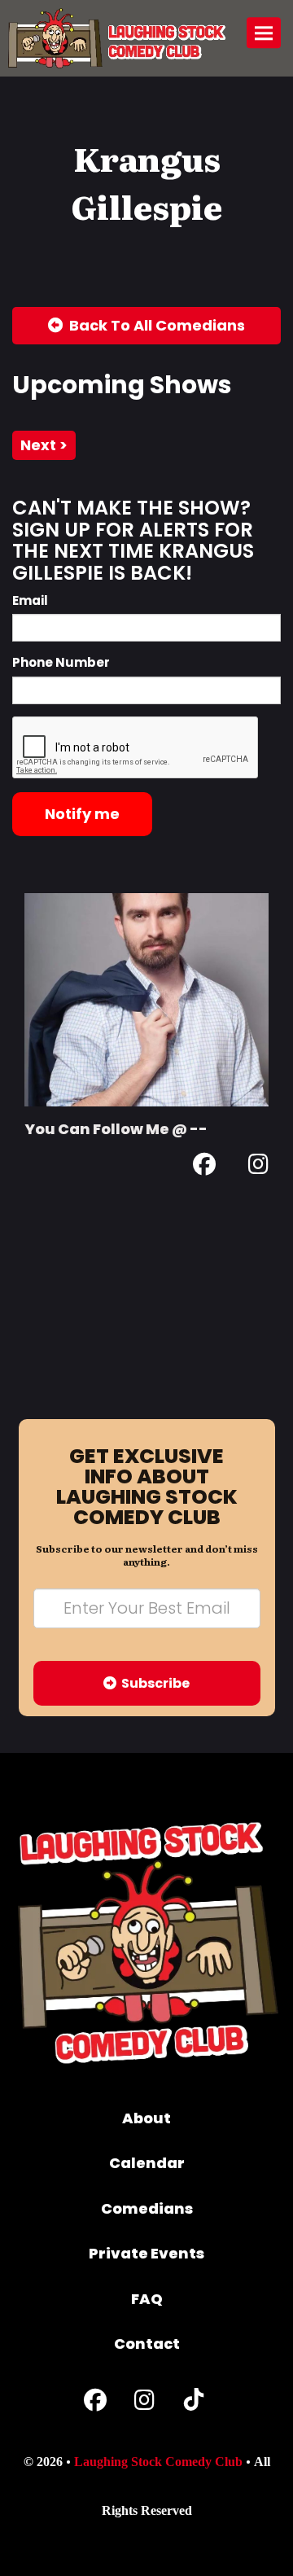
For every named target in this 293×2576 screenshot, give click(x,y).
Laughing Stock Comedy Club (158, 2462)
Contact (147, 2344)
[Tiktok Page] (194, 2404)
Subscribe (153, 1683)
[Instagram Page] (258, 1167)
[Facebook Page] (204, 1167)
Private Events (146, 2253)
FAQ (147, 2299)
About (146, 2118)
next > (44, 445)
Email (30, 600)
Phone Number (61, 662)
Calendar (147, 2163)
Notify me (82, 814)
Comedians (147, 2208)
